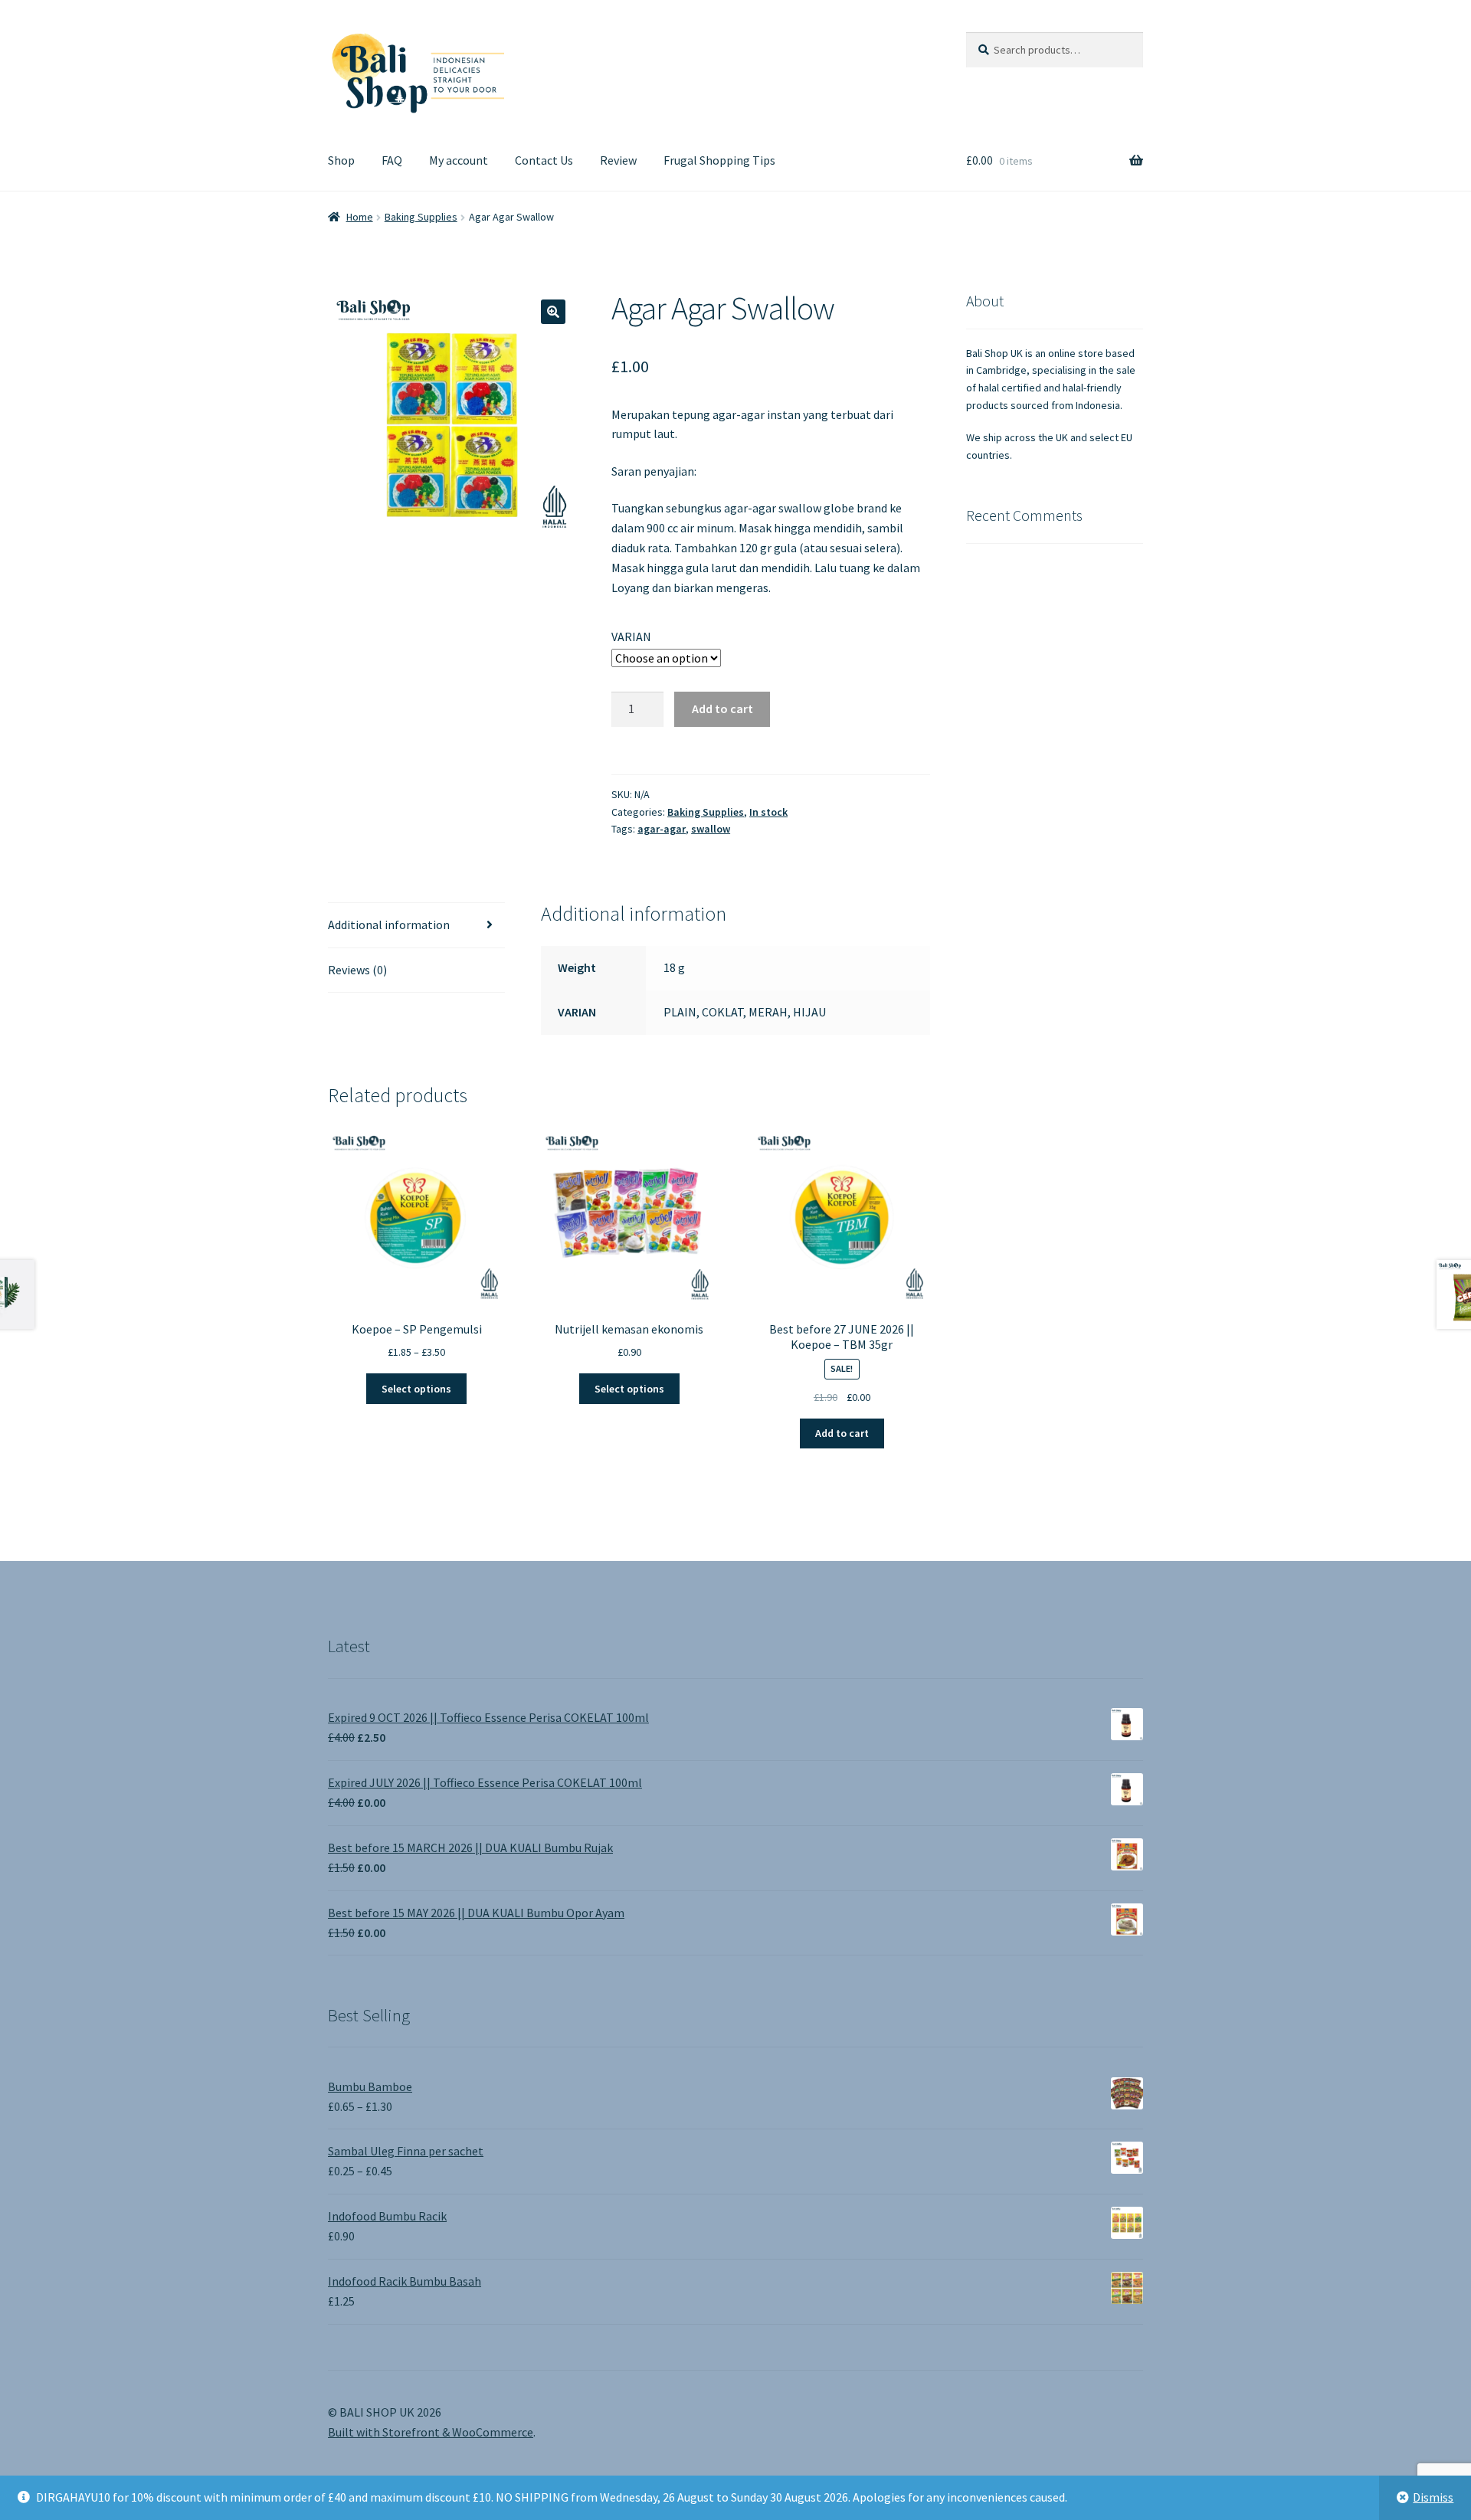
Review (618, 160)
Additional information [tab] (389, 925)
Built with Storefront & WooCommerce (431, 2432)
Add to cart (722, 709)
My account (459, 160)
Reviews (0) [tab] (357, 970)
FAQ (392, 160)
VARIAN (631, 637)
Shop (341, 160)
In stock (768, 812)
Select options (416, 1389)
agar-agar (662, 829)
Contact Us (544, 160)
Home (360, 217)
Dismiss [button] (1433, 2497)
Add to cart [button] (842, 1433)
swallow (711, 829)
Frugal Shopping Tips (719, 160)
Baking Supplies (421, 217)
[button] (553, 312)
